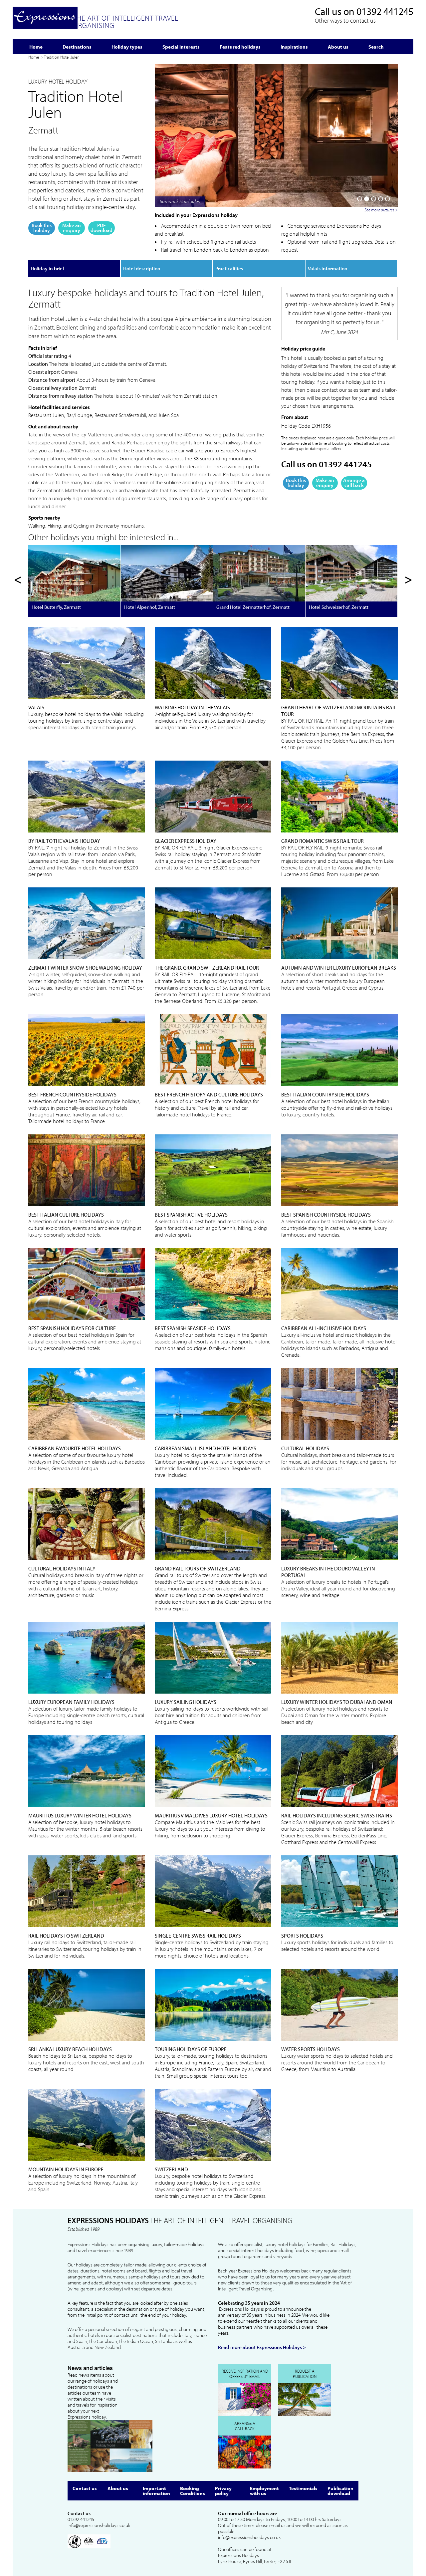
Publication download (340, 2491)
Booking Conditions (193, 2491)
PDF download (102, 228)
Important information (156, 2491)
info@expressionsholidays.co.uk (99, 2525)
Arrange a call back (354, 483)
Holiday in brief (47, 268)
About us (118, 2488)
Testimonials (303, 2488)
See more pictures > (381, 210)
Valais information (328, 268)
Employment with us (264, 2491)
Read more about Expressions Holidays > (262, 2347)
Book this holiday (42, 228)
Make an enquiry (72, 228)
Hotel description (142, 268)
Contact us (85, 2488)
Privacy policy (223, 2491)
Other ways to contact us (345, 20)
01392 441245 (385, 11)
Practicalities (229, 268)
